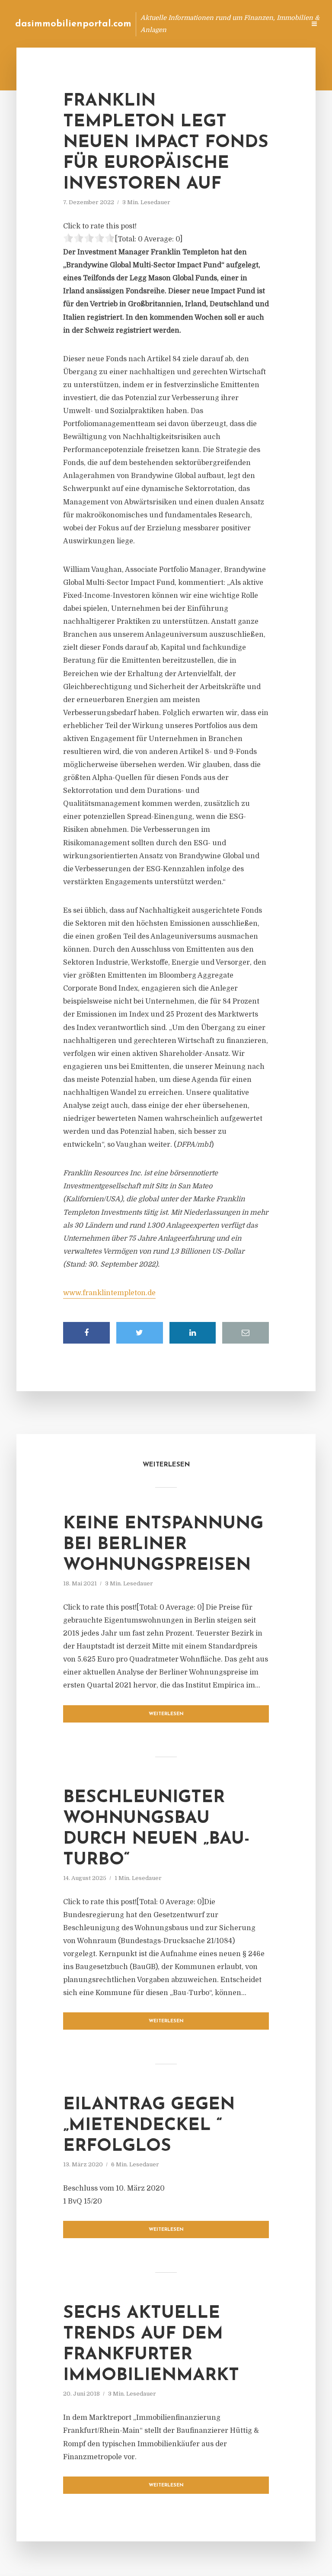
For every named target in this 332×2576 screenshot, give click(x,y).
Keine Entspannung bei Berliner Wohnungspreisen (163, 1545)
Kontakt (193, 24)
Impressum (234, 24)
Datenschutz (280, 24)
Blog (161, 24)
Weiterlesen (166, 1714)
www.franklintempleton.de (109, 1293)
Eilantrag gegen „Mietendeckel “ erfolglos (149, 2126)
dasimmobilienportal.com (73, 24)
